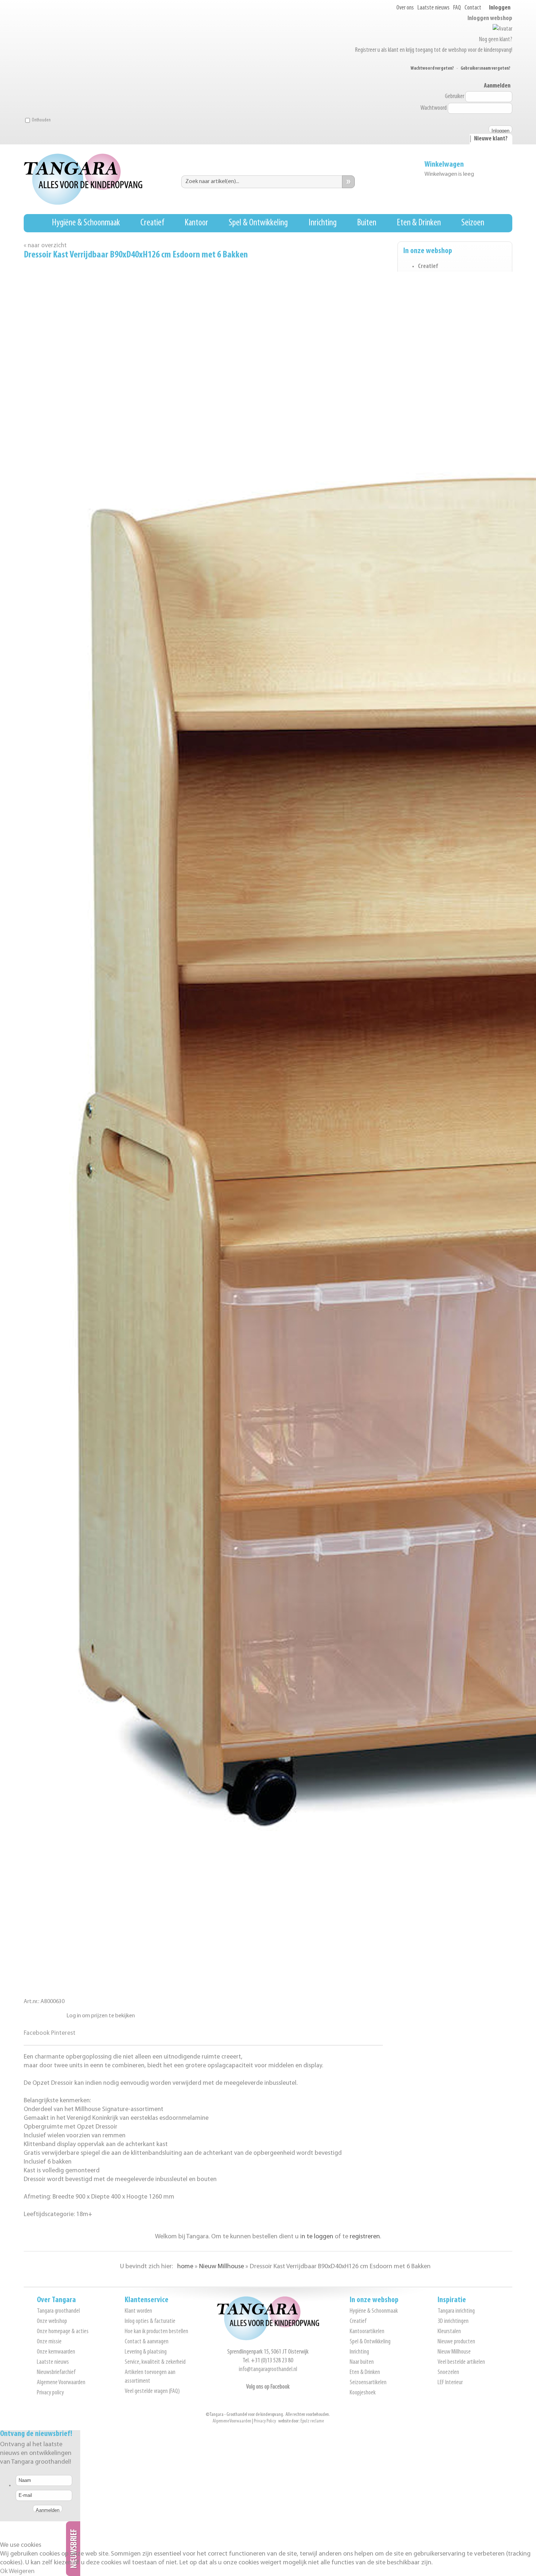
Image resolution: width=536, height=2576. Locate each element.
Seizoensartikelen (368, 2383)
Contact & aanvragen (147, 2342)
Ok (4, 2572)
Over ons (405, 8)
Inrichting (323, 223)
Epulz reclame (312, 2421)
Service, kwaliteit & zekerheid (155, 2362)
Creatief (152, 223)
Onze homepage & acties (63, 2332)
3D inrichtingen (453, 2321)
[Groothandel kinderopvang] (268, 2339)
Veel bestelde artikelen (461, 2362)
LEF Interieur (450, 2383)
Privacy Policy (265, 2421)
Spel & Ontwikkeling (258, 223)
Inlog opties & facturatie (150, 2321)
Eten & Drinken (419, 223)
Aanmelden (497, 86)
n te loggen (317, 2237)
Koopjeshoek (363, 2393)
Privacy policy (50, 2393)
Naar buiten (362, 2362)
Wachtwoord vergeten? (432, 68)
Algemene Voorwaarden (61, 2383)
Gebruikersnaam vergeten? (485, 68)
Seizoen (473, 223)
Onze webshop (52, 2321)
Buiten (367, 223)
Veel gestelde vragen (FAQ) (152, 2391)
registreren (365, 2237)
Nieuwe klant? (491, 139)
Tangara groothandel (58, 2311)
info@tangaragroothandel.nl (268, 2370)
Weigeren (22, 2572)
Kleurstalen (449, 2332)
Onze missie (49, 2342)
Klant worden (138, 2311)
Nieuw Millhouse (454, 2352)
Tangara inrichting (456, 2311)
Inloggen (500, 8)
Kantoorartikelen (367, 2332)
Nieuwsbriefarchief (56, 2373)
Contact (473, 8)
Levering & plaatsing (146, 2352)
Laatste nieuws (434, 8)
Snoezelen (448, 2373)
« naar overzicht (45, 246)
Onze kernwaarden (56, 2352)
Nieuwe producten (456, 2342)
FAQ (457, 8)
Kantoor (196, 223)
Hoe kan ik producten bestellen (156, 2332)
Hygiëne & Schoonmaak (86, 223)
